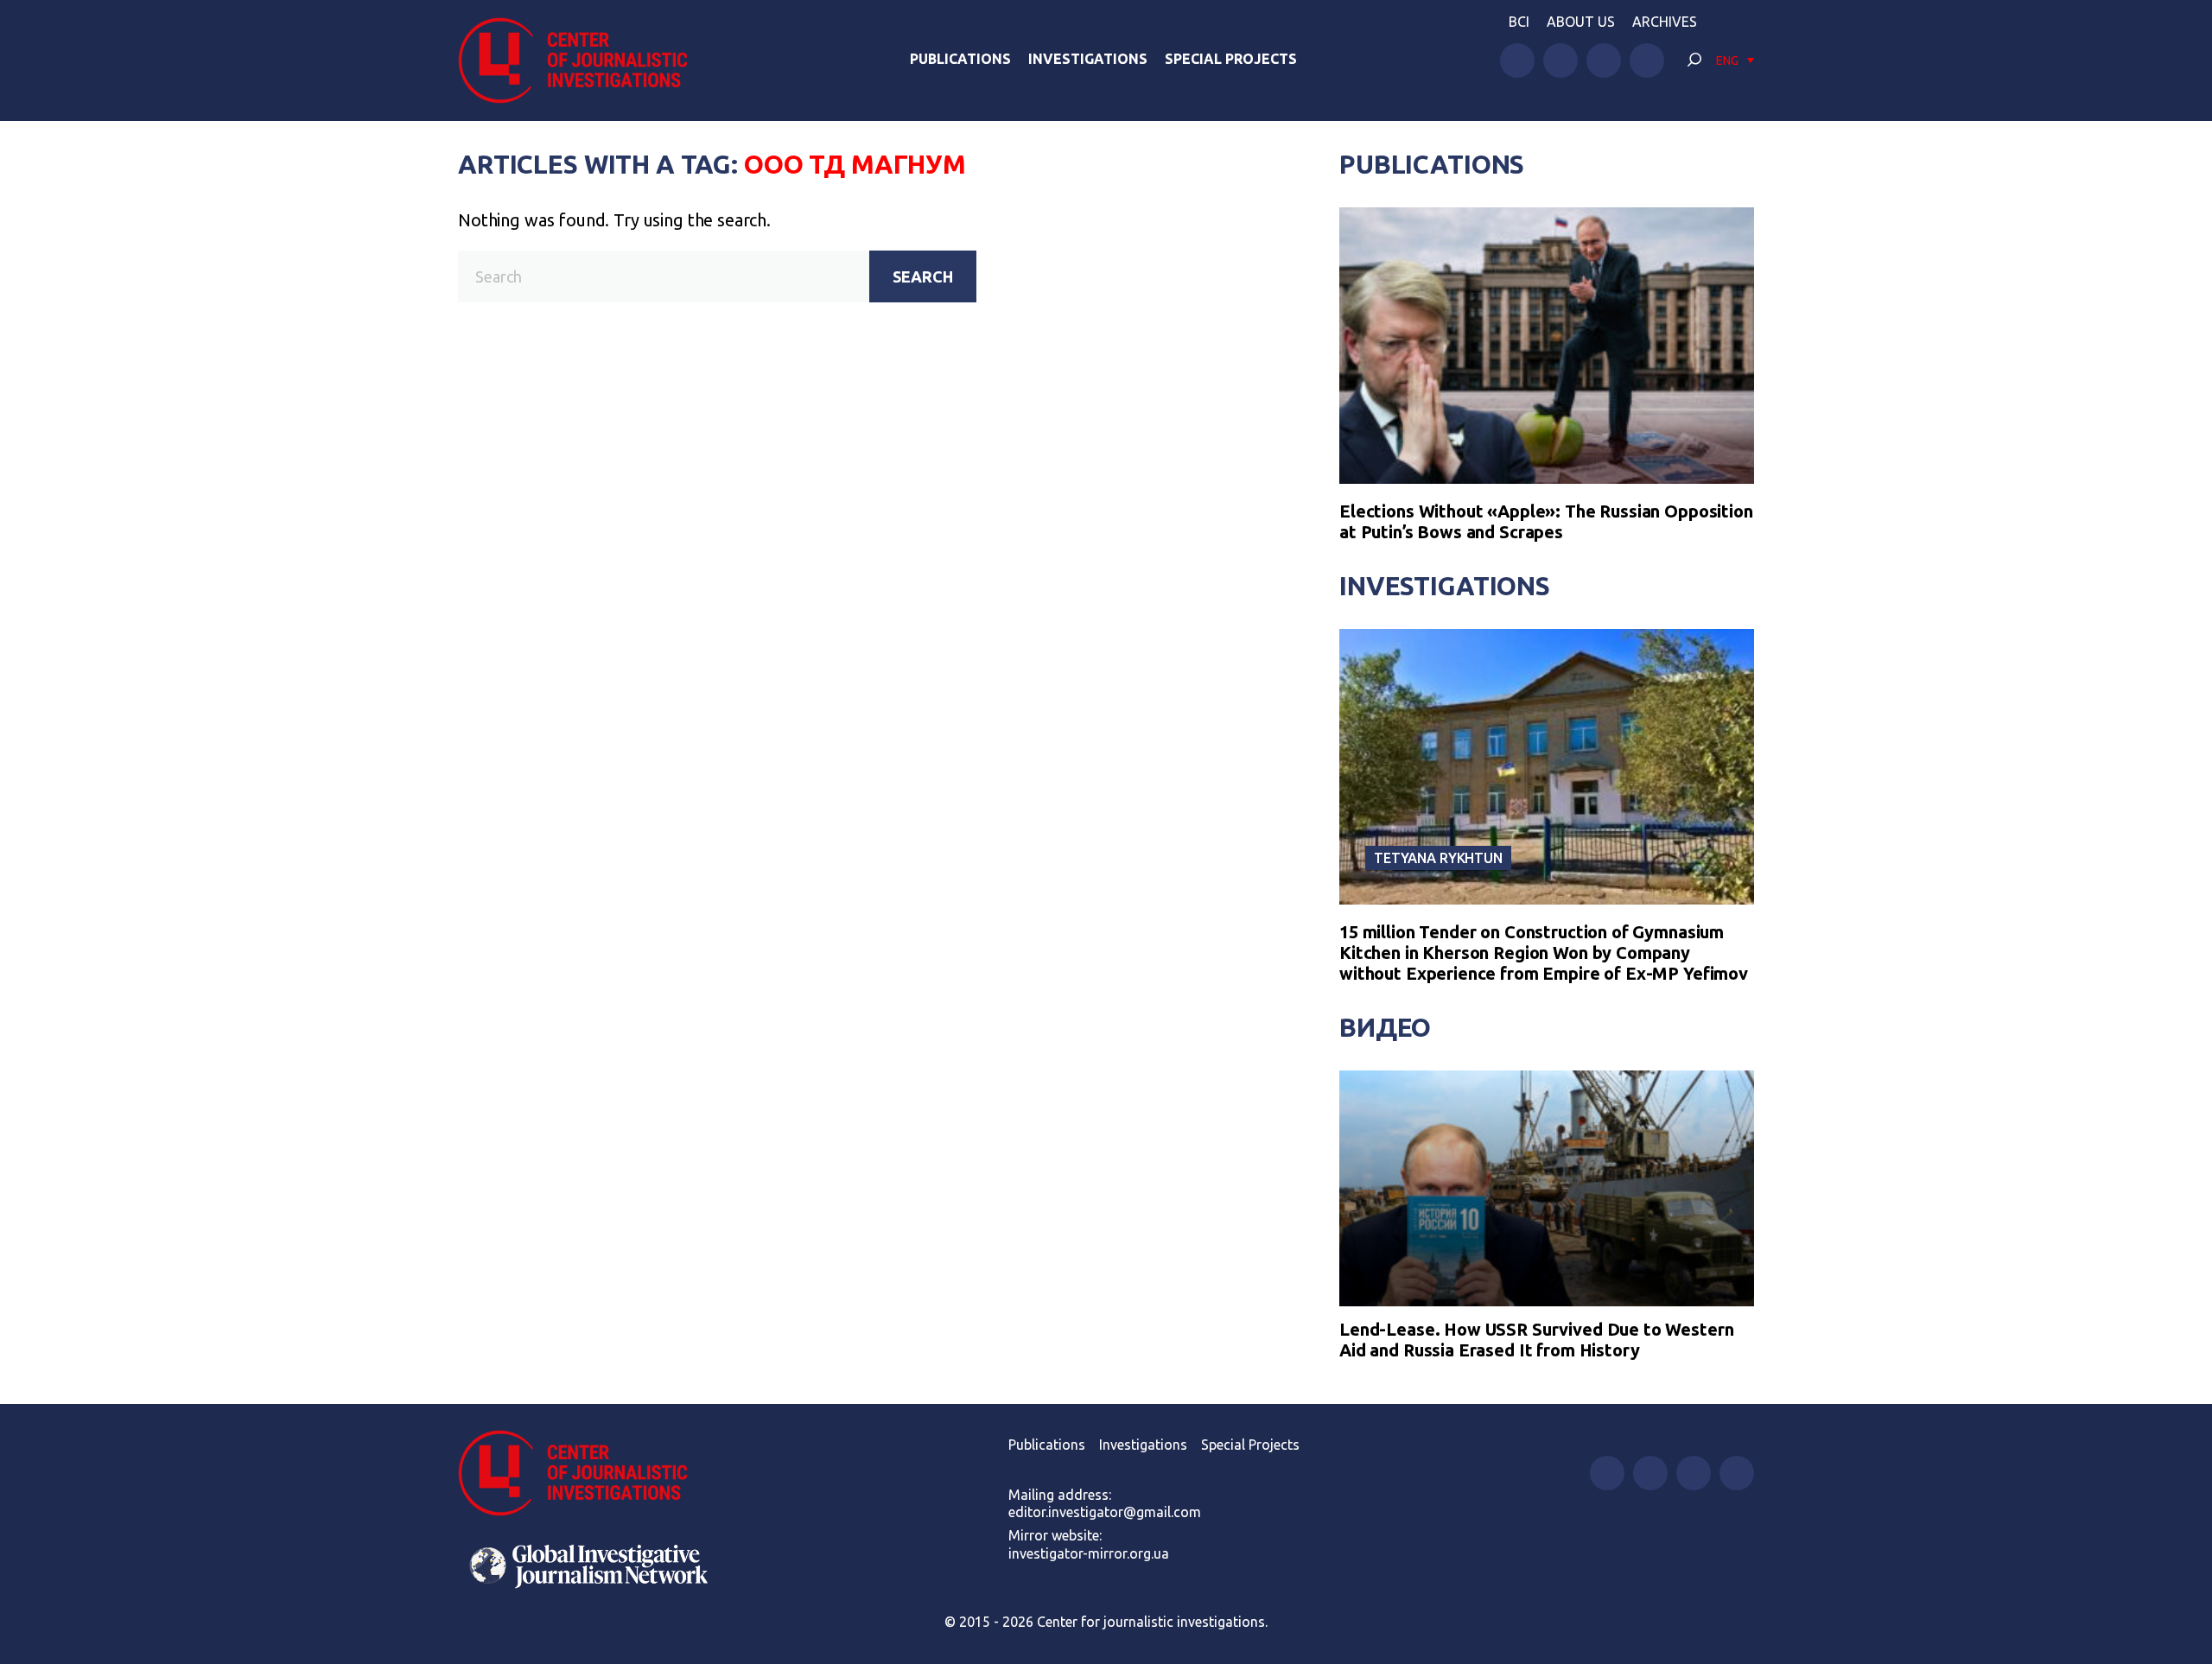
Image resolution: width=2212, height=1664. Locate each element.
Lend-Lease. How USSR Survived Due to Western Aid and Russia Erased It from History (1536, 1340)
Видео (1385, 1027)
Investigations (1088, 59)
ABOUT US (1581, 22)
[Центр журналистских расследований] (582, 60)
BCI (1519, 22)
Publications (960, 59)
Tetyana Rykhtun (1438, 858)
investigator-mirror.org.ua (1089, 1553)
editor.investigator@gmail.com (1105, 1512)
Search (923, 276)
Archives (1665, 22)
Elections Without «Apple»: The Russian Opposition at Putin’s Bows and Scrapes (1546, 521)
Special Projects (1231, 59)
